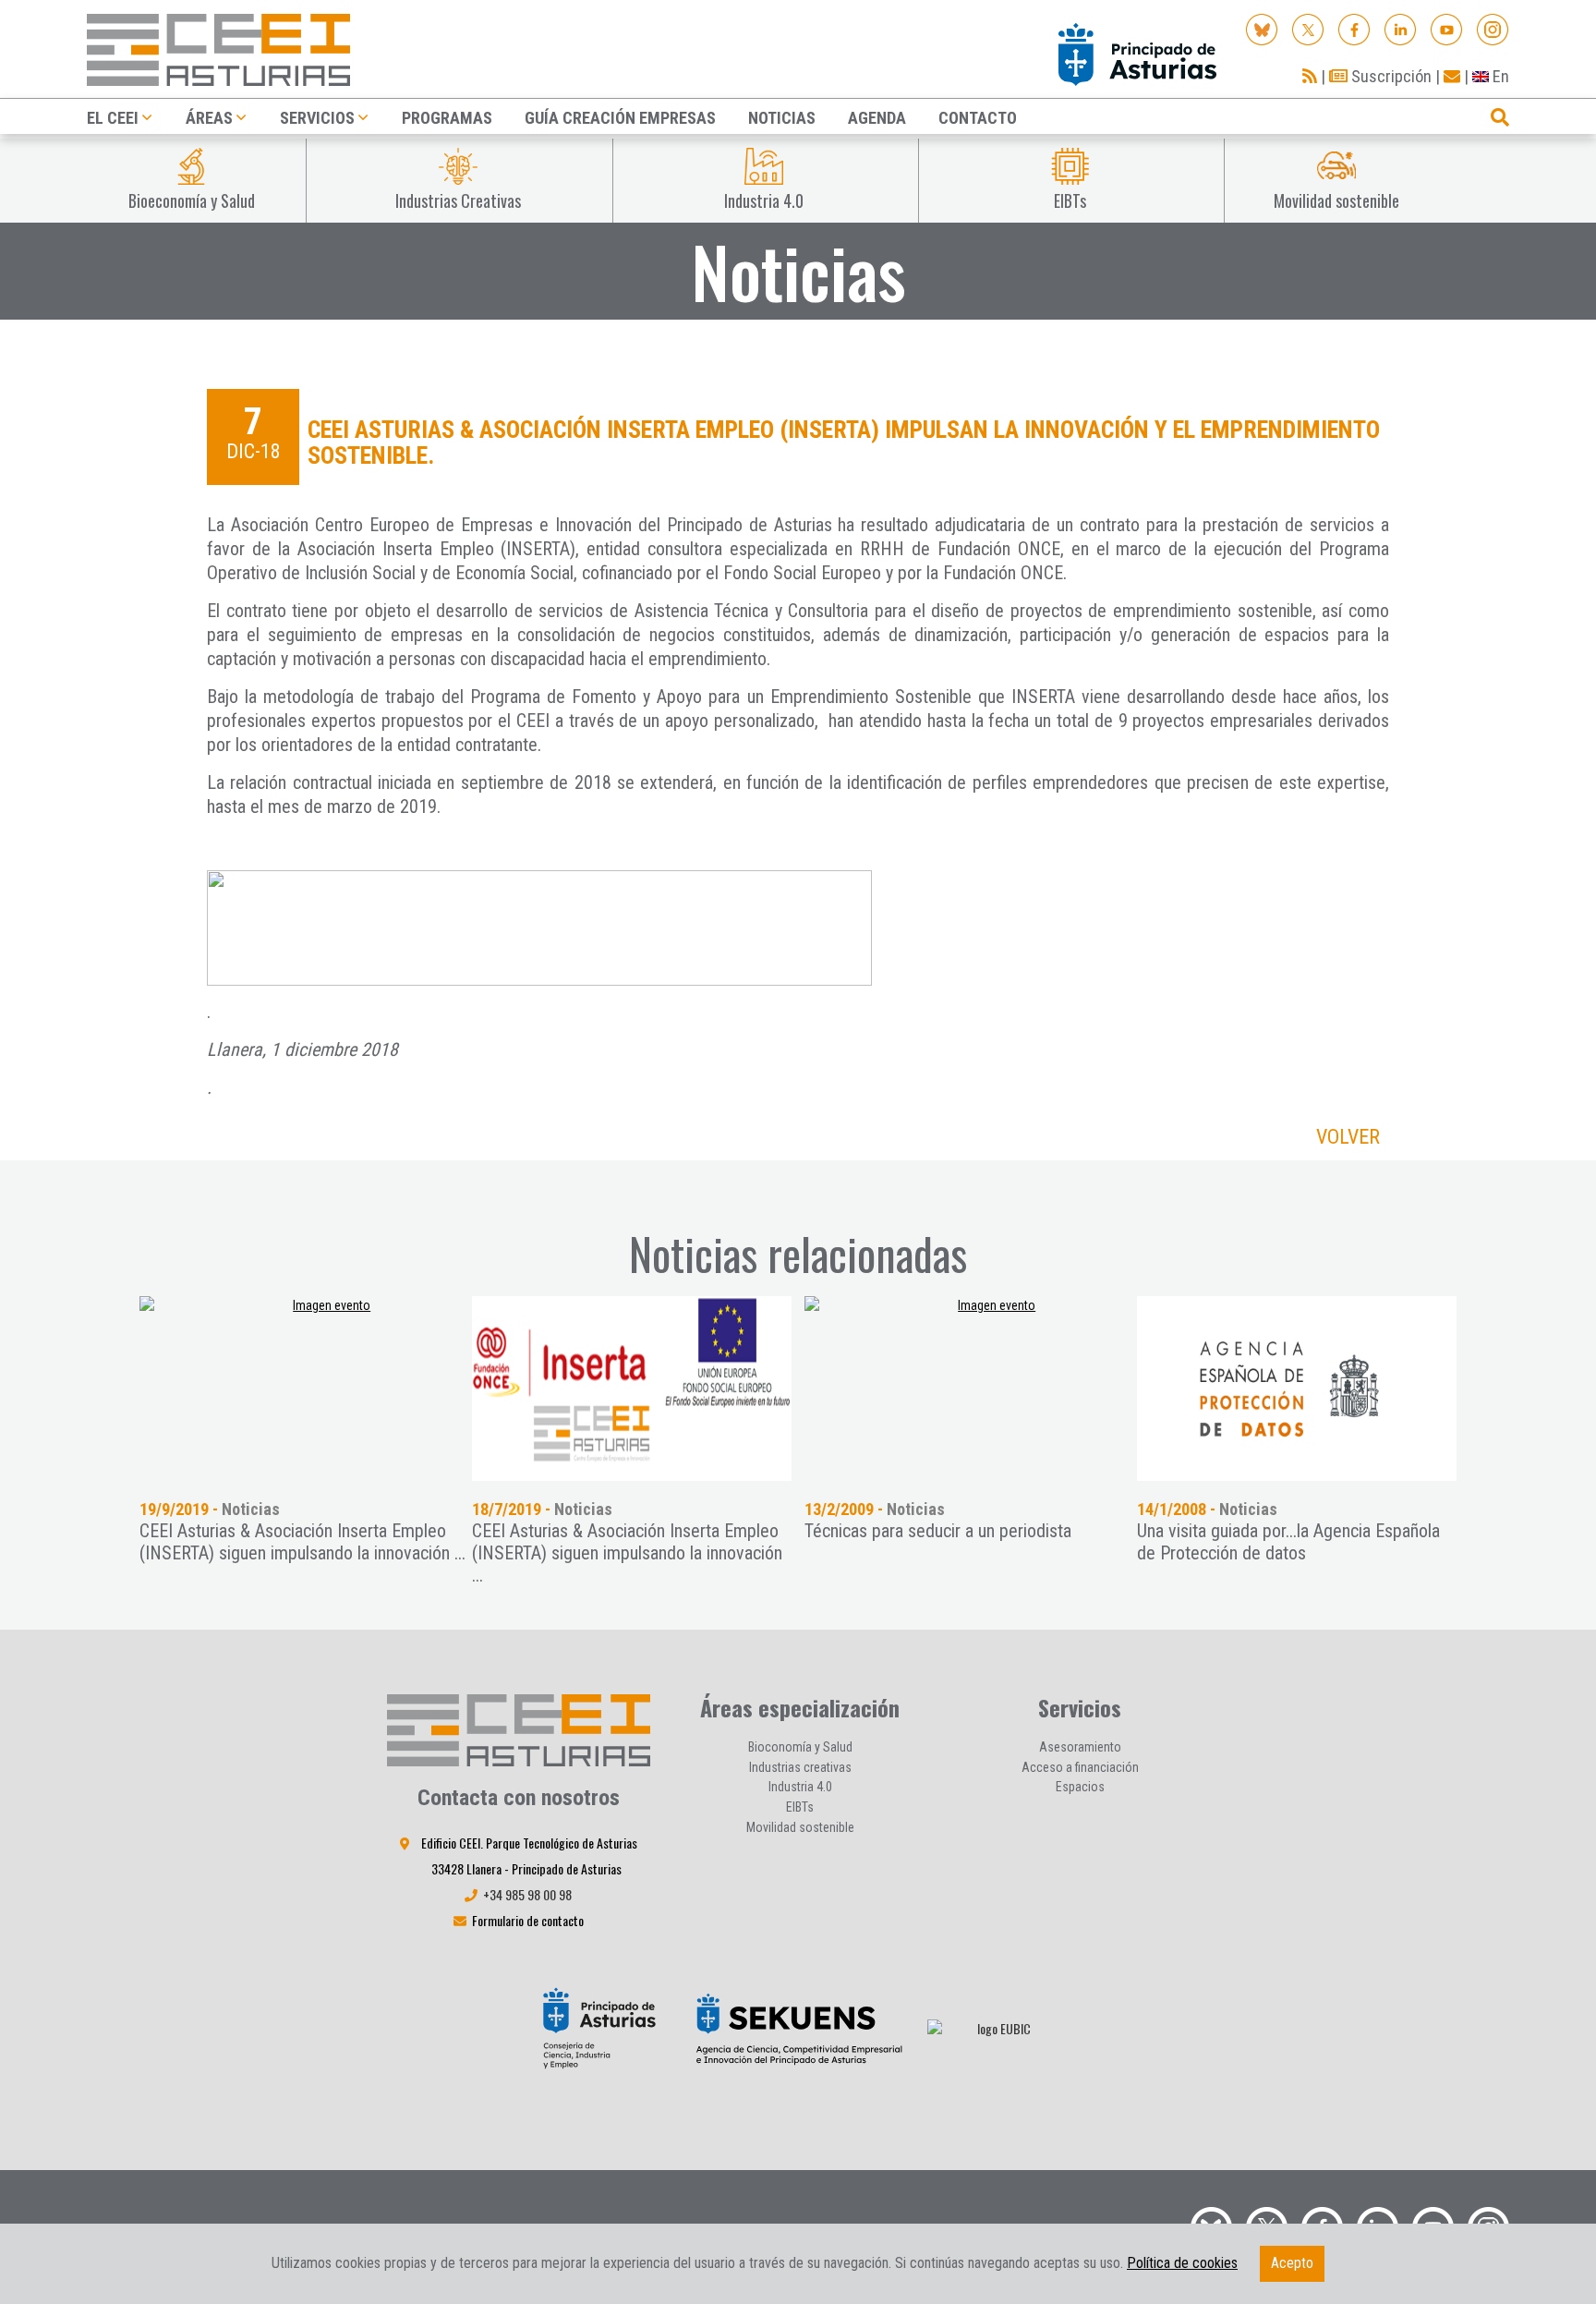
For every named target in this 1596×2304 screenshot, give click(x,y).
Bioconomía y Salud (800, 1747)
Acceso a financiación (1080, 1767)
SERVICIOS (317, 118)
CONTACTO (978, 118)
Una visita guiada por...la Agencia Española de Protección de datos (1288, 1542)
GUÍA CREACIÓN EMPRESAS (620, 118)
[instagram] (1493, 28)
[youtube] (1447, 28)
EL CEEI (113, 118)
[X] (1308, 28)
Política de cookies (1182, 2263)
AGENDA (877, 118)
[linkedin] (1401, 28)
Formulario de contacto (528, 1920)
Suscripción (1390, 76)
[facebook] (1354, 28)
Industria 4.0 (800, 1787)
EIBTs (800, 1807)
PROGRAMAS (447, 118)
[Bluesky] (1262, 28)
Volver (1348, 1137)
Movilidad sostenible (800, 1827)
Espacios (1080, 1787)
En (1499, 76)
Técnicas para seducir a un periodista (938, 1531)
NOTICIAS (782, 118)
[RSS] (1310, 76)
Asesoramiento (1080, 1747)
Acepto (1292, 2263)
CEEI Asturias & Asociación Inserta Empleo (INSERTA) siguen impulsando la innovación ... (302, 1542)
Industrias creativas (800, 1767)
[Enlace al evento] (324, 1388)
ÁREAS (209, 118)
